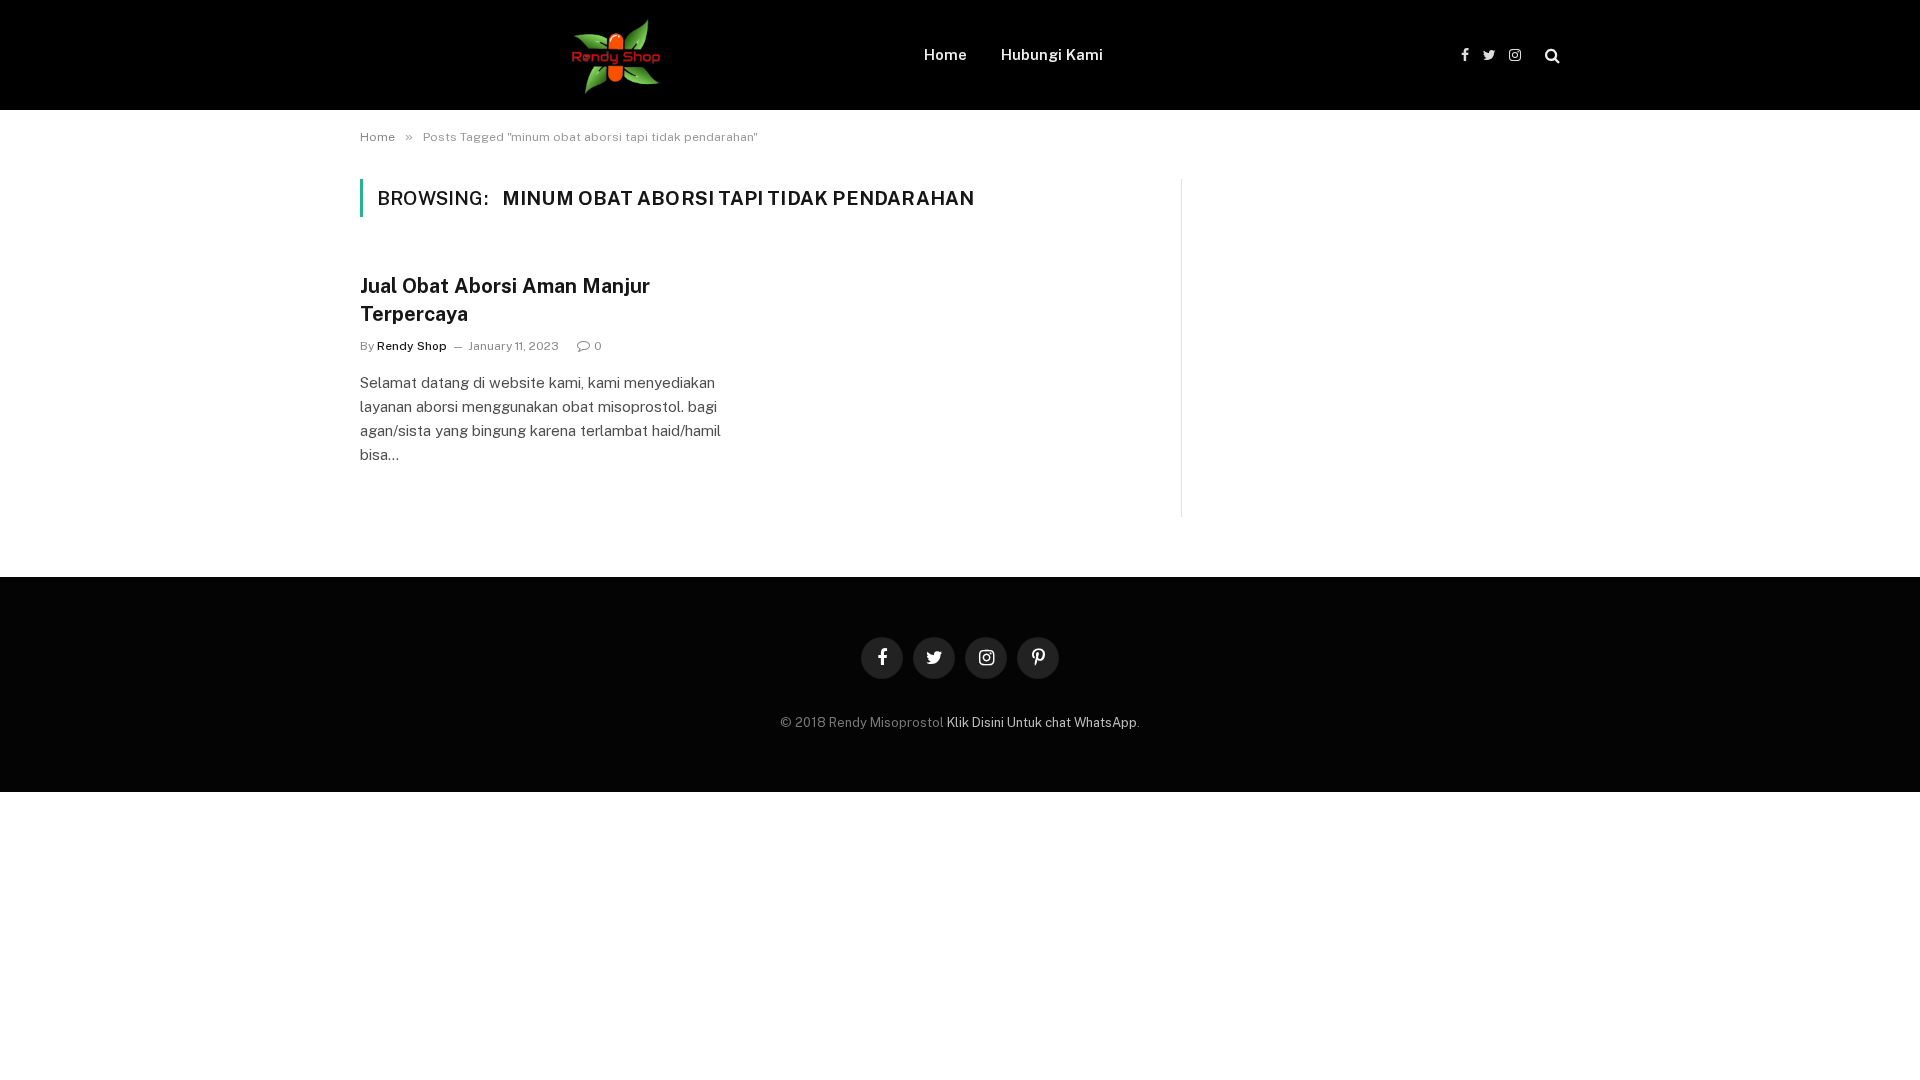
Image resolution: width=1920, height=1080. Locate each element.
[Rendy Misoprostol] (616, 55)
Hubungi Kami (1052, 54)
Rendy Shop (412, 346)
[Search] (1550, 55)
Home (945, 54)
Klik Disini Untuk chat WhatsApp (1042, 722)
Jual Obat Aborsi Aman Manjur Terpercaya (505, 299)
